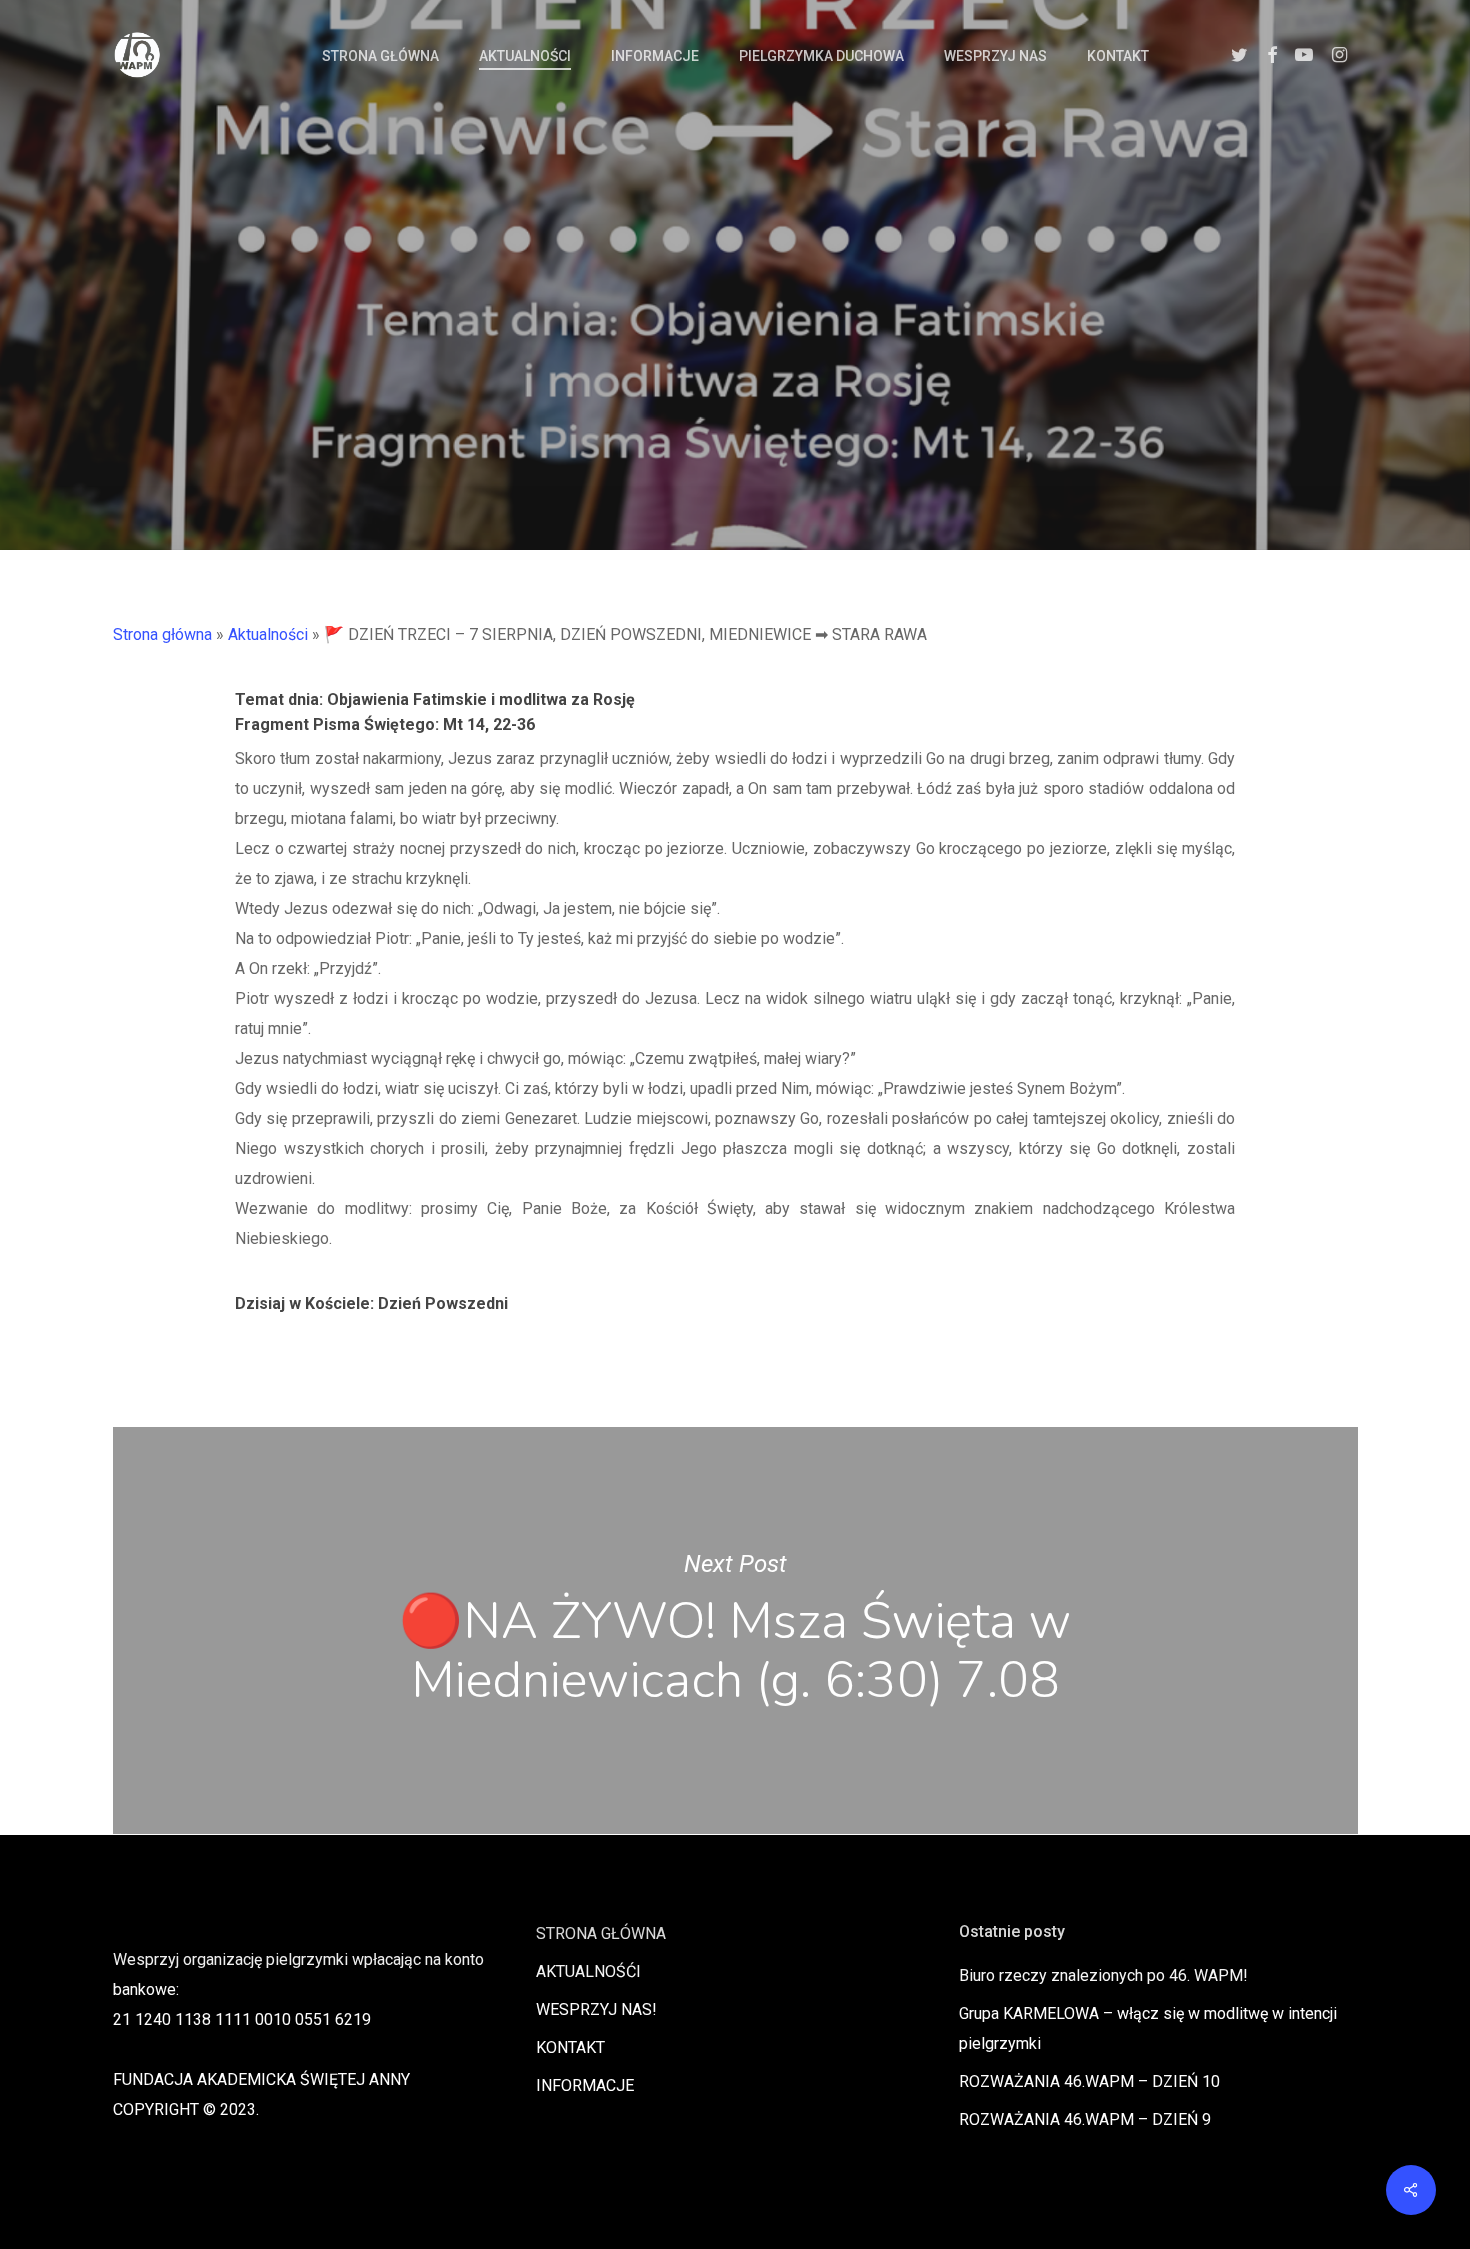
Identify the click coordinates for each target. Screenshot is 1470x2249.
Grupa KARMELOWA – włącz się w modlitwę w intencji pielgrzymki (1148, 2028)
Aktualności (268, 634)
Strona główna (162, 634)
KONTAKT (570, 2047)
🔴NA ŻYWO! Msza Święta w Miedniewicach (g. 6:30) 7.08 (735, 1630)
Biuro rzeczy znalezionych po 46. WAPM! (1103, 1975)
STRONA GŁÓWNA (601, 1933)
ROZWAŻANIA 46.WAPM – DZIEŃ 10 (1089, 2081)
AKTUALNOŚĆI (588, 1971)
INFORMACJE (585, 2085)
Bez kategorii (734, 359)
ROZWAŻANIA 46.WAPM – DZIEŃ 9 (1085, 2119)
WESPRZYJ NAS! (596, 2009)
